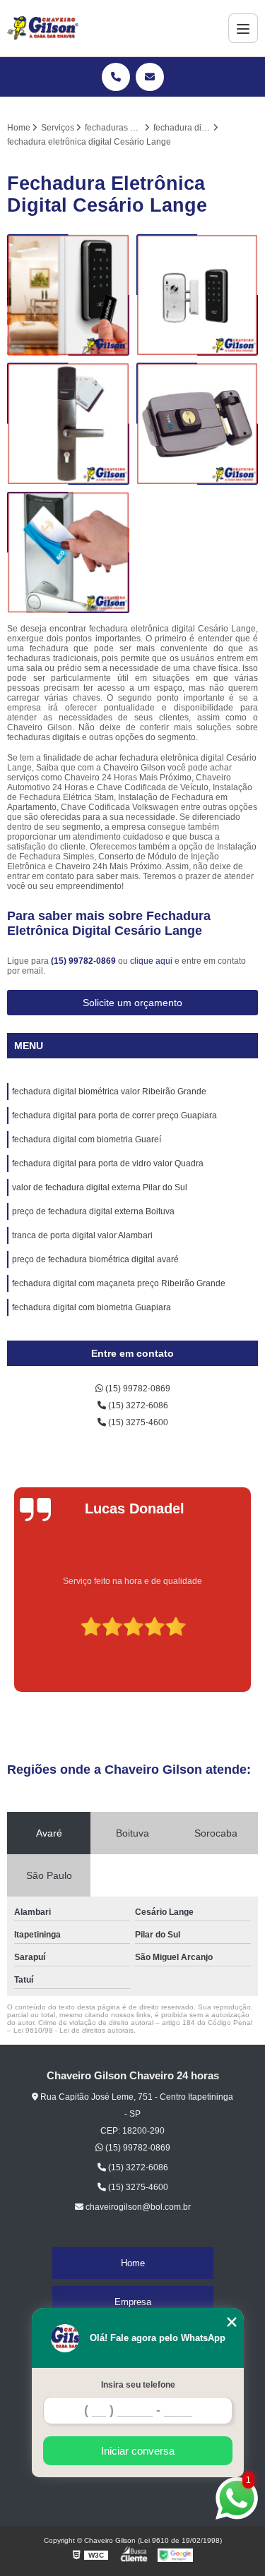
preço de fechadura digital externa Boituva (93, 1211)
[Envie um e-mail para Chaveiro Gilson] (150, 77)
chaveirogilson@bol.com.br (137, 2207)
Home (133, 2263)
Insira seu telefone (138, 2385)
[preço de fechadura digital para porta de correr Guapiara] (68, 424)
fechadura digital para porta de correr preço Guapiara (114, 1115)
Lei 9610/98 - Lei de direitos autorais (73, 2030)
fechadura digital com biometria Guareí (87, 1139)
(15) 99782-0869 (84, 961)
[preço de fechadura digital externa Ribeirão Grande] (68, 553)
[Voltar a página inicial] (43, 28)
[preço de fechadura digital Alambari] (198, 295)
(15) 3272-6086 (137, 1405)
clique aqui (151, 961)
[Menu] (243, 28)
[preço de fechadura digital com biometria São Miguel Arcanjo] (68, 295)
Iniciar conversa (138, 2451)
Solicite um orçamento (132, 1003)
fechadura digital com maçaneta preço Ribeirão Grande (119, 1283)
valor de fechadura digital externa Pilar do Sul (100, 1187)
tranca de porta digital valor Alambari (82, 1235)
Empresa (133, 2302)
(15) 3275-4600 (137, 1422)
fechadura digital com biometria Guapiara (92, 1307)
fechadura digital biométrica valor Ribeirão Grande (109, 1092)
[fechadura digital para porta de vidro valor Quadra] (198, 424)
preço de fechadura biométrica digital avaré (95, 1259)
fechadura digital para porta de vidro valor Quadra (108, 1163)
